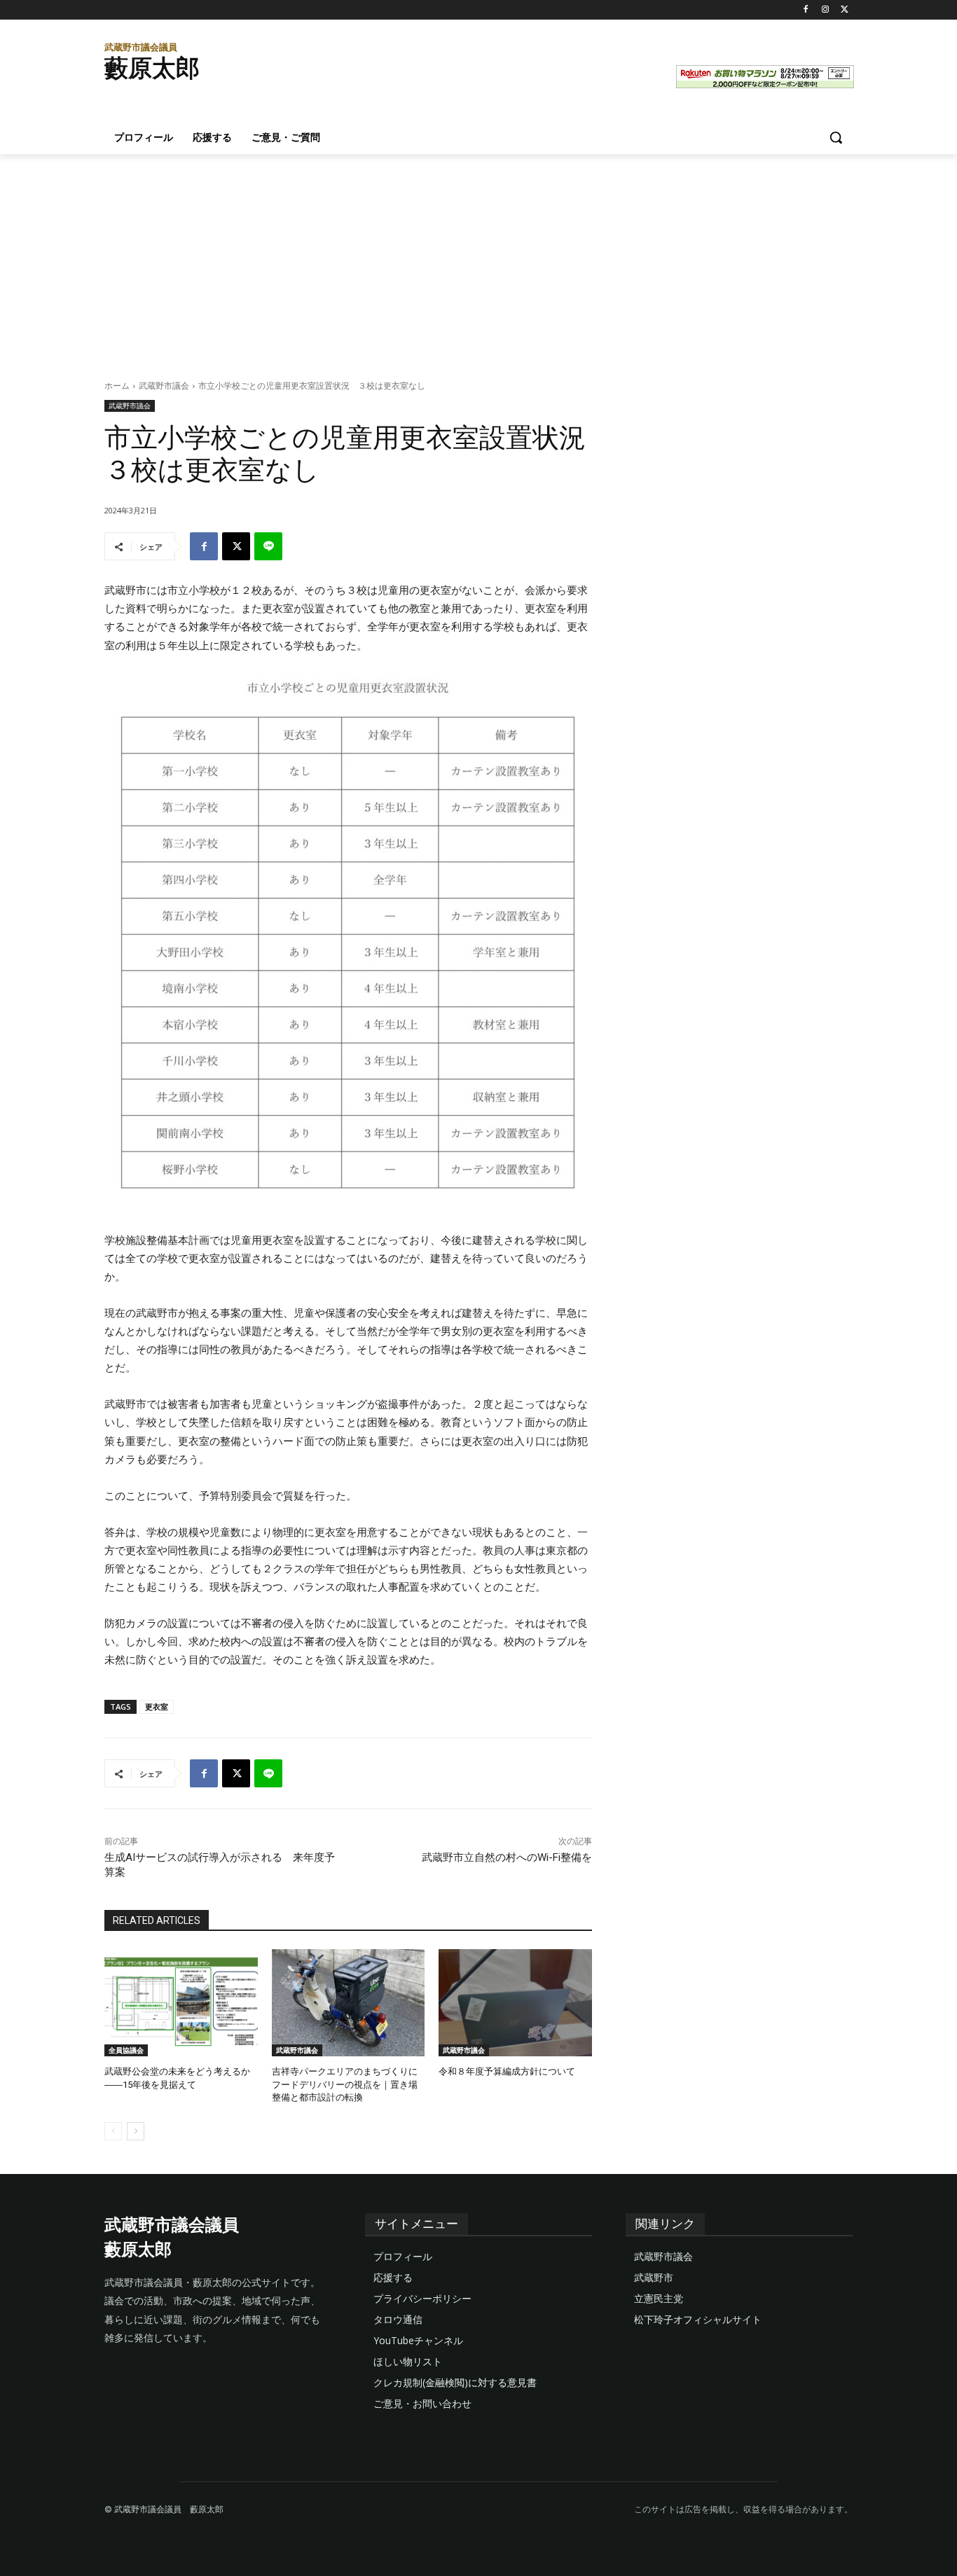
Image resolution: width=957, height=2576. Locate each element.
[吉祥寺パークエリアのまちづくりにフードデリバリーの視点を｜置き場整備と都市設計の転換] (349, 2003)
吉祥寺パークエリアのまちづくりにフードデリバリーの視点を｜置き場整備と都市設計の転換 (345, 2084)
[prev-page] (113, 2131)
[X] (845, 10)
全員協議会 (126, 2050)
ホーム (117, 386)
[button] (836, 137)
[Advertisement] (478, 259)
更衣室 (157, 1706)
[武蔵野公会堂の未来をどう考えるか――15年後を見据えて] (181, 2003)
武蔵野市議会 (164, 386)
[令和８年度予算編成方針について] (515, 2003)
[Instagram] (825, 10)
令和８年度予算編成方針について (507, 2071)
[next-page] (136, 2131)
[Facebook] (806, 10)
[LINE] (268, 546)
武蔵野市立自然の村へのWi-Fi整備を (507, 1857)
